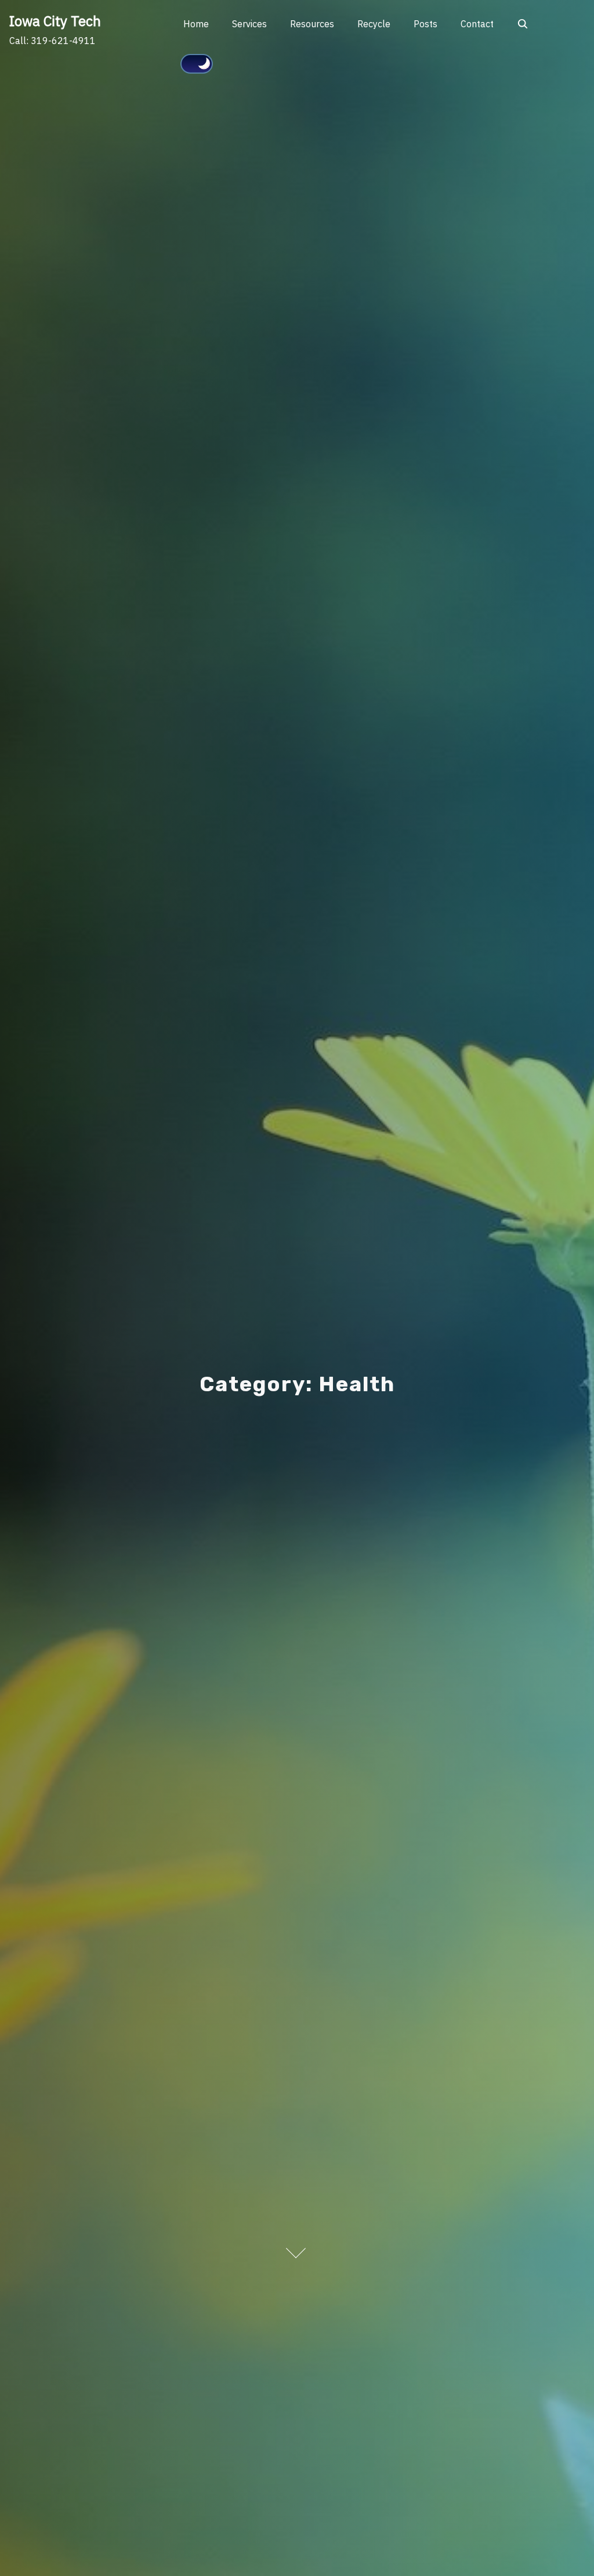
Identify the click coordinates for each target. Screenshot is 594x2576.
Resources (312, 24)
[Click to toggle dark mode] (197, 64)
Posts (425, 24)
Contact (477, 24)
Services (249, 24)
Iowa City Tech (55, 21)
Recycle (374, 24)
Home (196, 24)
